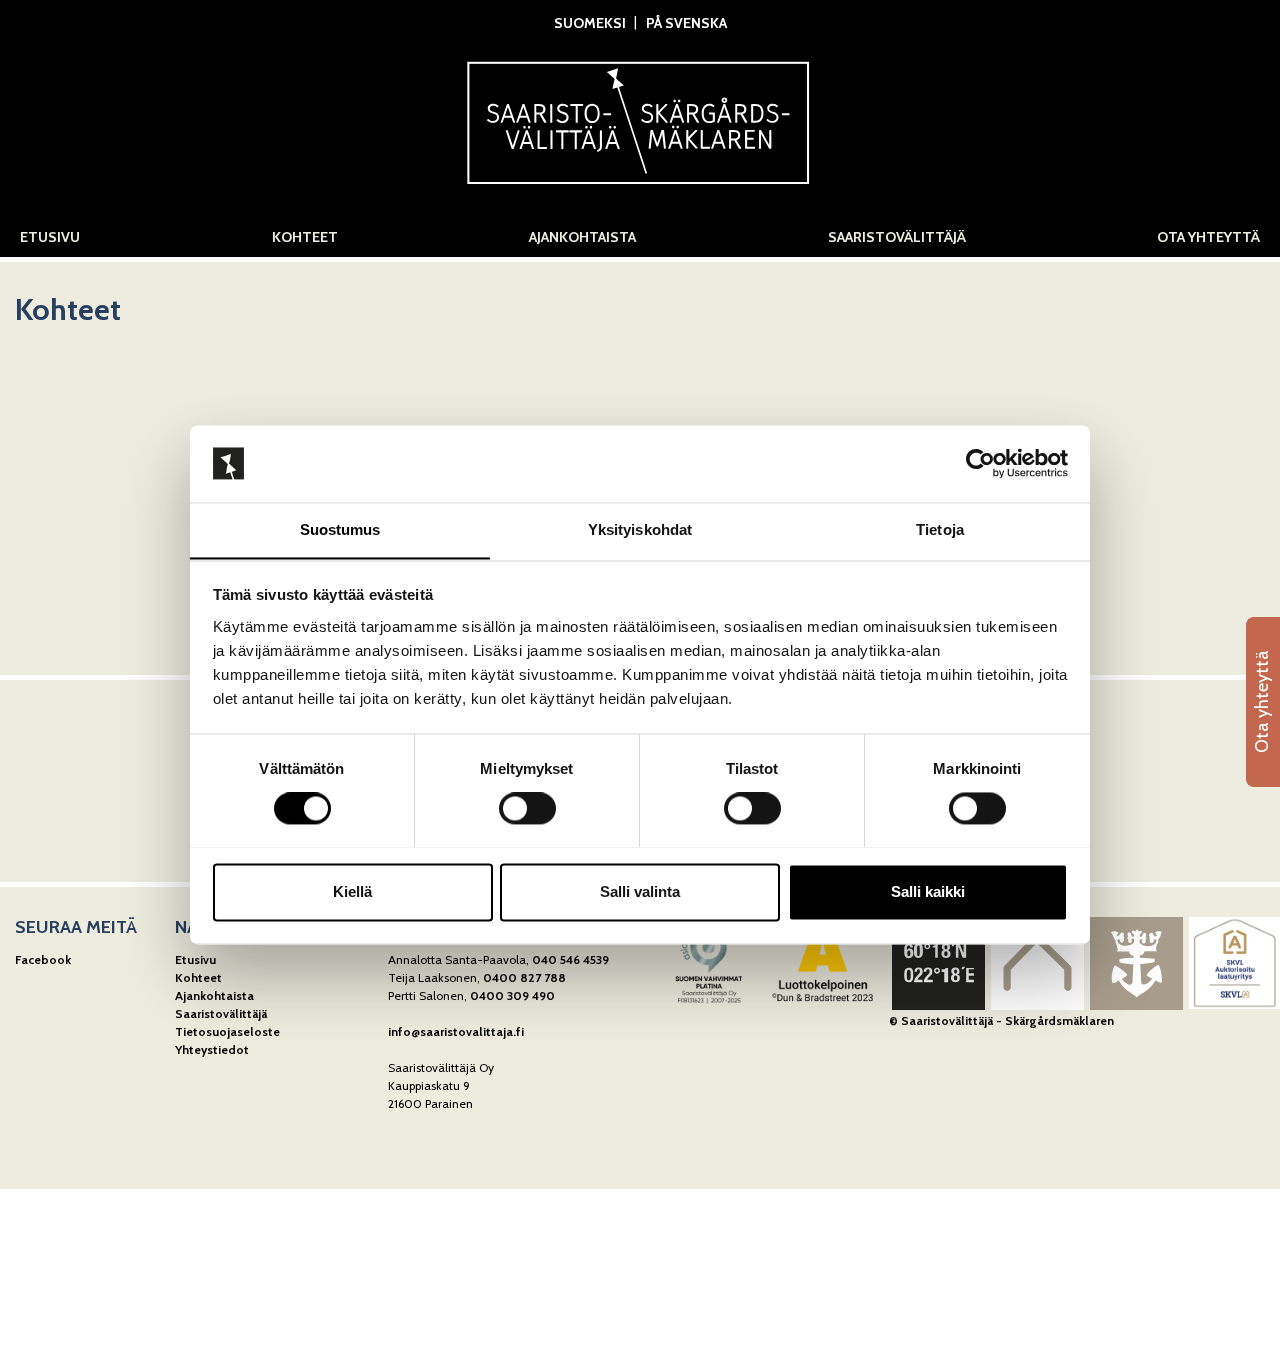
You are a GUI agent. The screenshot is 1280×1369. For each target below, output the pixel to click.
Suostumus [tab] (340, 529)
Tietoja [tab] (940, 529)
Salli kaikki (928, 891)
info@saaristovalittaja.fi (456, 1031)
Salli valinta (640, 891)
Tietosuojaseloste (227, 1031)
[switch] (527, 808)
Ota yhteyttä (1208, 237)
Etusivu (50, 237)
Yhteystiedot (212, 1049)
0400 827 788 (524, 977)
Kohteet (305, 237)
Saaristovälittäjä (897, 237)
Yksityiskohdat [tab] (640, 529)
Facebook (43, 959)
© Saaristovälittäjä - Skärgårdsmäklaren (1001, 1020)
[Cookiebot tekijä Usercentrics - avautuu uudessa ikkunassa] (980, 463)
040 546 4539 (570, 959)
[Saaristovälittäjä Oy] (640, 117)
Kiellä (352, 891)
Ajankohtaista (582, 237)
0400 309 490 (512, 995)
